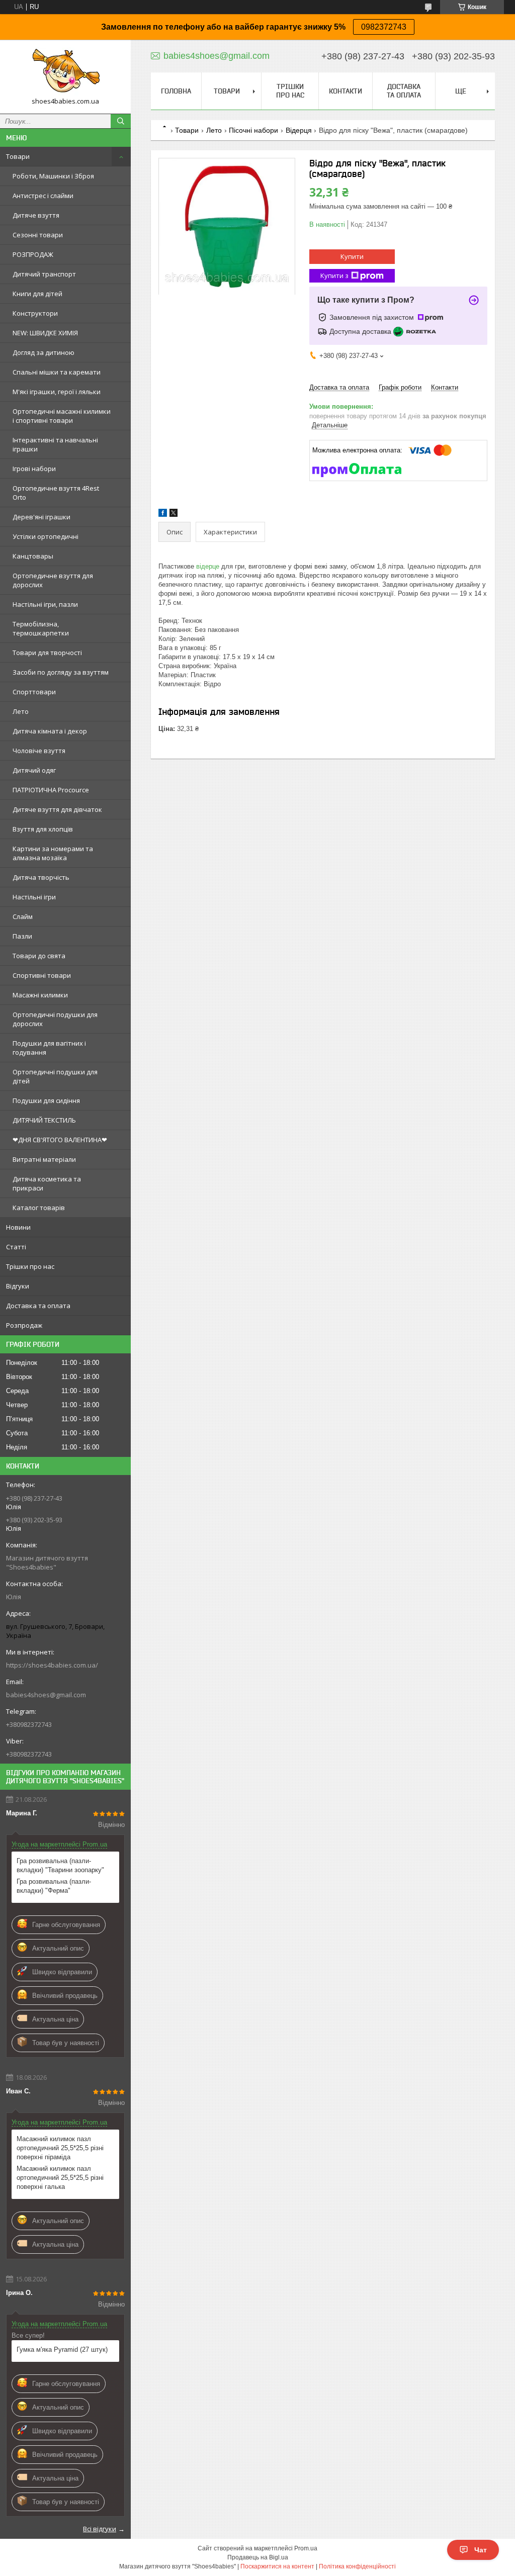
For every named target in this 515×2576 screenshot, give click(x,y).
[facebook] (163, 515)
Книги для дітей (37, 294)
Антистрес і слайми (43, 196)
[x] (174, 515)
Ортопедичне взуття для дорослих (53, 580)
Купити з (334, 275)
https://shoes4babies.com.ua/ (52, 1665)
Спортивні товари (42, 975)
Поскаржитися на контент (277, 2566)
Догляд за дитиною (44, 352)
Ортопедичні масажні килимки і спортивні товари (62, 416)
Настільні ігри (34, 897)
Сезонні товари (38, 235)
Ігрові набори (34, 469)
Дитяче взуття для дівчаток (57, 809)
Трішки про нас (30, 1266)
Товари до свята (39, 956)
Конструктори (35, 313)
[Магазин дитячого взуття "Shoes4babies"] (65, 72)
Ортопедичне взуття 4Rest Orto (56, 493)
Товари (18, 156)
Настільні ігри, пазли (45, 604)
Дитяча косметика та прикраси (47, 1183)
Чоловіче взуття (39, 751)
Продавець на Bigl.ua (258, 2557)
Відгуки (18, 1286)
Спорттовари (34, 692)
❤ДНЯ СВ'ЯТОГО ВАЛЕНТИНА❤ (60, 1140)
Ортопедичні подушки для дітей (55, 1076)
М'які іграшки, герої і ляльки (57, 392)
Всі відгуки (100, 2529)
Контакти (346, 91)
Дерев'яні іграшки (41, 517)
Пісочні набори (253, 130)
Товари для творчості (47, 653)
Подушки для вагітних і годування (49, 1048)
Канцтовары (33, 556)
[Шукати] (121, 121)
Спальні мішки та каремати (57, 372)
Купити (352, 256)
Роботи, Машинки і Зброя (53, 176)
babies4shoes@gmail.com (46, 1695)
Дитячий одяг (34, 770)
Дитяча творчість (41, 877)
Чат (481, 2550)
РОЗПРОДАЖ (33, 254)
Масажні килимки (40, 995)
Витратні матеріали (44, 1159)
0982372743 (384, 27)
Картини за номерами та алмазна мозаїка (53, 853)
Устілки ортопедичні (46, 536)
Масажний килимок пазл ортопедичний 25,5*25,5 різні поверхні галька (60, 2178)
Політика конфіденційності (357, 2566)
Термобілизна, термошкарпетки (41, 628)
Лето (21, 711)
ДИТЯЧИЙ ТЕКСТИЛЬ (44, 1120)
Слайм (23, 916)
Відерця (299, 130)
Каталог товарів (39, 1208)
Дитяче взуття (36, 215)
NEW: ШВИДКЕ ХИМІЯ (45, 333)
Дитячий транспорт (44, 274)
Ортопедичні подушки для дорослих (55, 1019)
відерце (208, 566)
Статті (16, 1247)
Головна (176, 91)
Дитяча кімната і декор (50, 731)
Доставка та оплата (38, 1306)
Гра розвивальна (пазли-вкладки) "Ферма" (54, 1886)
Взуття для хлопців (43, 829)
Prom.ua (306, 2548)
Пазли (22, 936)
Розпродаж (24, 1325)
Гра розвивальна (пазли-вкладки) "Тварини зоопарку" (60, 1865)
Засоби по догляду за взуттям (61, 672)
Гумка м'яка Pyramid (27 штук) (62, 2350)
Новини (18, 1227)
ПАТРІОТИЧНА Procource (51, 790)
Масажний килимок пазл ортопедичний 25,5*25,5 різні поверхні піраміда (60, 2148)
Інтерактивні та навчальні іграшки (55, 444)
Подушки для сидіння (46, 1100)
